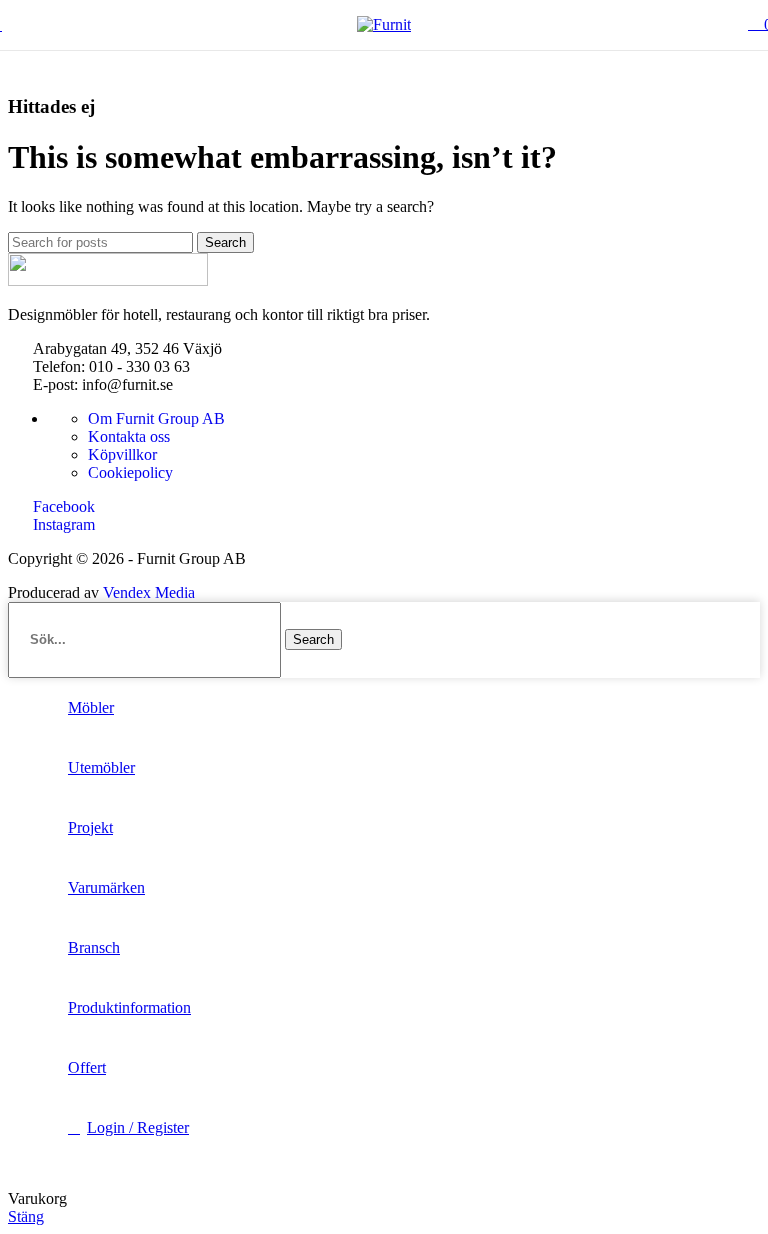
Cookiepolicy (130, 472)
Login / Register (138, 1127)
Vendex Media (149, 592)
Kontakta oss (129, 436)
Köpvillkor (122, 454)
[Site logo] (384, 24)
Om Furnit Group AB (156, 418)
